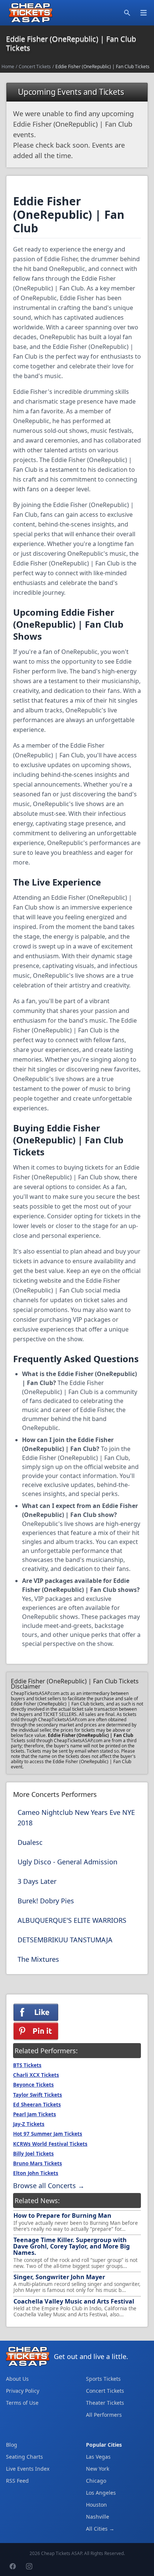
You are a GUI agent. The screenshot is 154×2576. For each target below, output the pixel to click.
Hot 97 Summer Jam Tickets (48, 2134)
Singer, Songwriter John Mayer (59, 2277)
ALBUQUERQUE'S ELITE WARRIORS (72, 1920)
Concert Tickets (35, 67)
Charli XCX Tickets (36, 2075)
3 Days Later (37, 1881)
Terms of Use (22, 2403)
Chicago (96, 2481)
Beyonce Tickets (33, 2085)
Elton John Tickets (36, 2173)
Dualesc (30, 1842)
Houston (96, 2505)
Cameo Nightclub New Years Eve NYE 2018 (76, 1818)
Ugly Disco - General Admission (67, 1862)
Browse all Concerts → (49, 2186)
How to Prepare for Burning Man (62, 2215)
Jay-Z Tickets (29, 2124)
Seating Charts (24, 2457)
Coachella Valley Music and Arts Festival (74, 2301)
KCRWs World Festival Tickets (50, 2144)
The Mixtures (38, 1959)
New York (98, 2469)
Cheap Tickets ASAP (61, 2553)
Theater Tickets (105, 2403)
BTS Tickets (27, 2065)
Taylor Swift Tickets (38, 2095)
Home (8, 67)
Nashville (98, 2517)
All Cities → (100, 2529)
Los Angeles (101, 2493)
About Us (17, 2379)
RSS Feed (17, 2481)
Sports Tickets (103, 2379)
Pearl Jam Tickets (35, 2114)
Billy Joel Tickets (33, 2154)
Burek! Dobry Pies (46, 1901)
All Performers (104, 2415)
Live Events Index (28, 2469)
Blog (12, 2445)
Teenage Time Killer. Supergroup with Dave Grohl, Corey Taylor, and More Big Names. (71, 2246)
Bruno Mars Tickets (38, 2163)
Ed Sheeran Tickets (37, 2105)
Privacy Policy (23, 2391)
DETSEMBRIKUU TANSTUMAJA (65, 1940)
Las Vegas (98, 2457)
